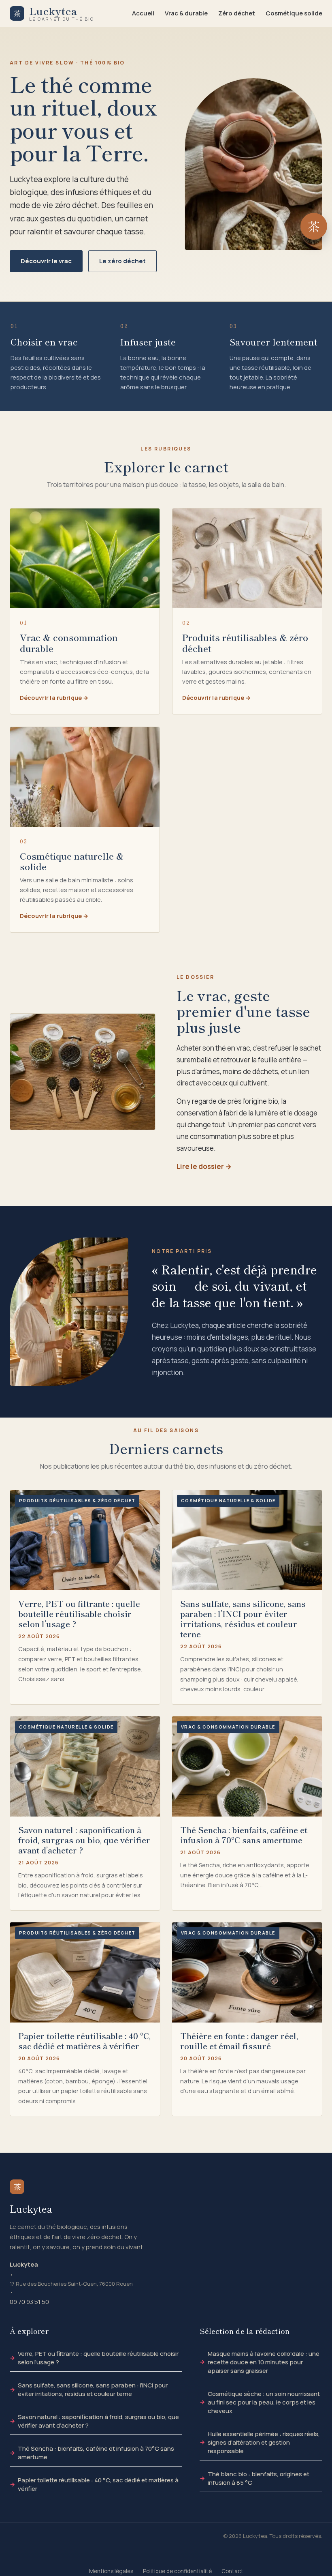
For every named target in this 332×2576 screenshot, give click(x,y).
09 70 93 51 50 (29, 2302)
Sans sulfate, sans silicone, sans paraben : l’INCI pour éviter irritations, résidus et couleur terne (93, 2389)
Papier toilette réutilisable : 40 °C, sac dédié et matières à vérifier (98, 2484)
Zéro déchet (237, 13)
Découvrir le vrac (46, 261)
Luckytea (24, 2264)
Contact (232, 2571)
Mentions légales (111, 2571)
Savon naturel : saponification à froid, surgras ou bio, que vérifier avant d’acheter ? (98, 2421)
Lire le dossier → (204, 1166)
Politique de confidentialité (177, 2571)
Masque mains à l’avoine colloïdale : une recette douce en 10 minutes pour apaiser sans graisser (264, 2362)
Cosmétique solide (294, 13)
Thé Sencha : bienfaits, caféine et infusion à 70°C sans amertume (96, 2453)
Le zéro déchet (122, 261)
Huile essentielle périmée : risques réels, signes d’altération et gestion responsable (264, 2442)
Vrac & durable (186, 13)
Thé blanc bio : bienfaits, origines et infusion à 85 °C (259, 2478)
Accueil (143, 13)
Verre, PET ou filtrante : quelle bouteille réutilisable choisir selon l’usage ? (98, 2358)
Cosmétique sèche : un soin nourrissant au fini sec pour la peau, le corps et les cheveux (264, 2402)
